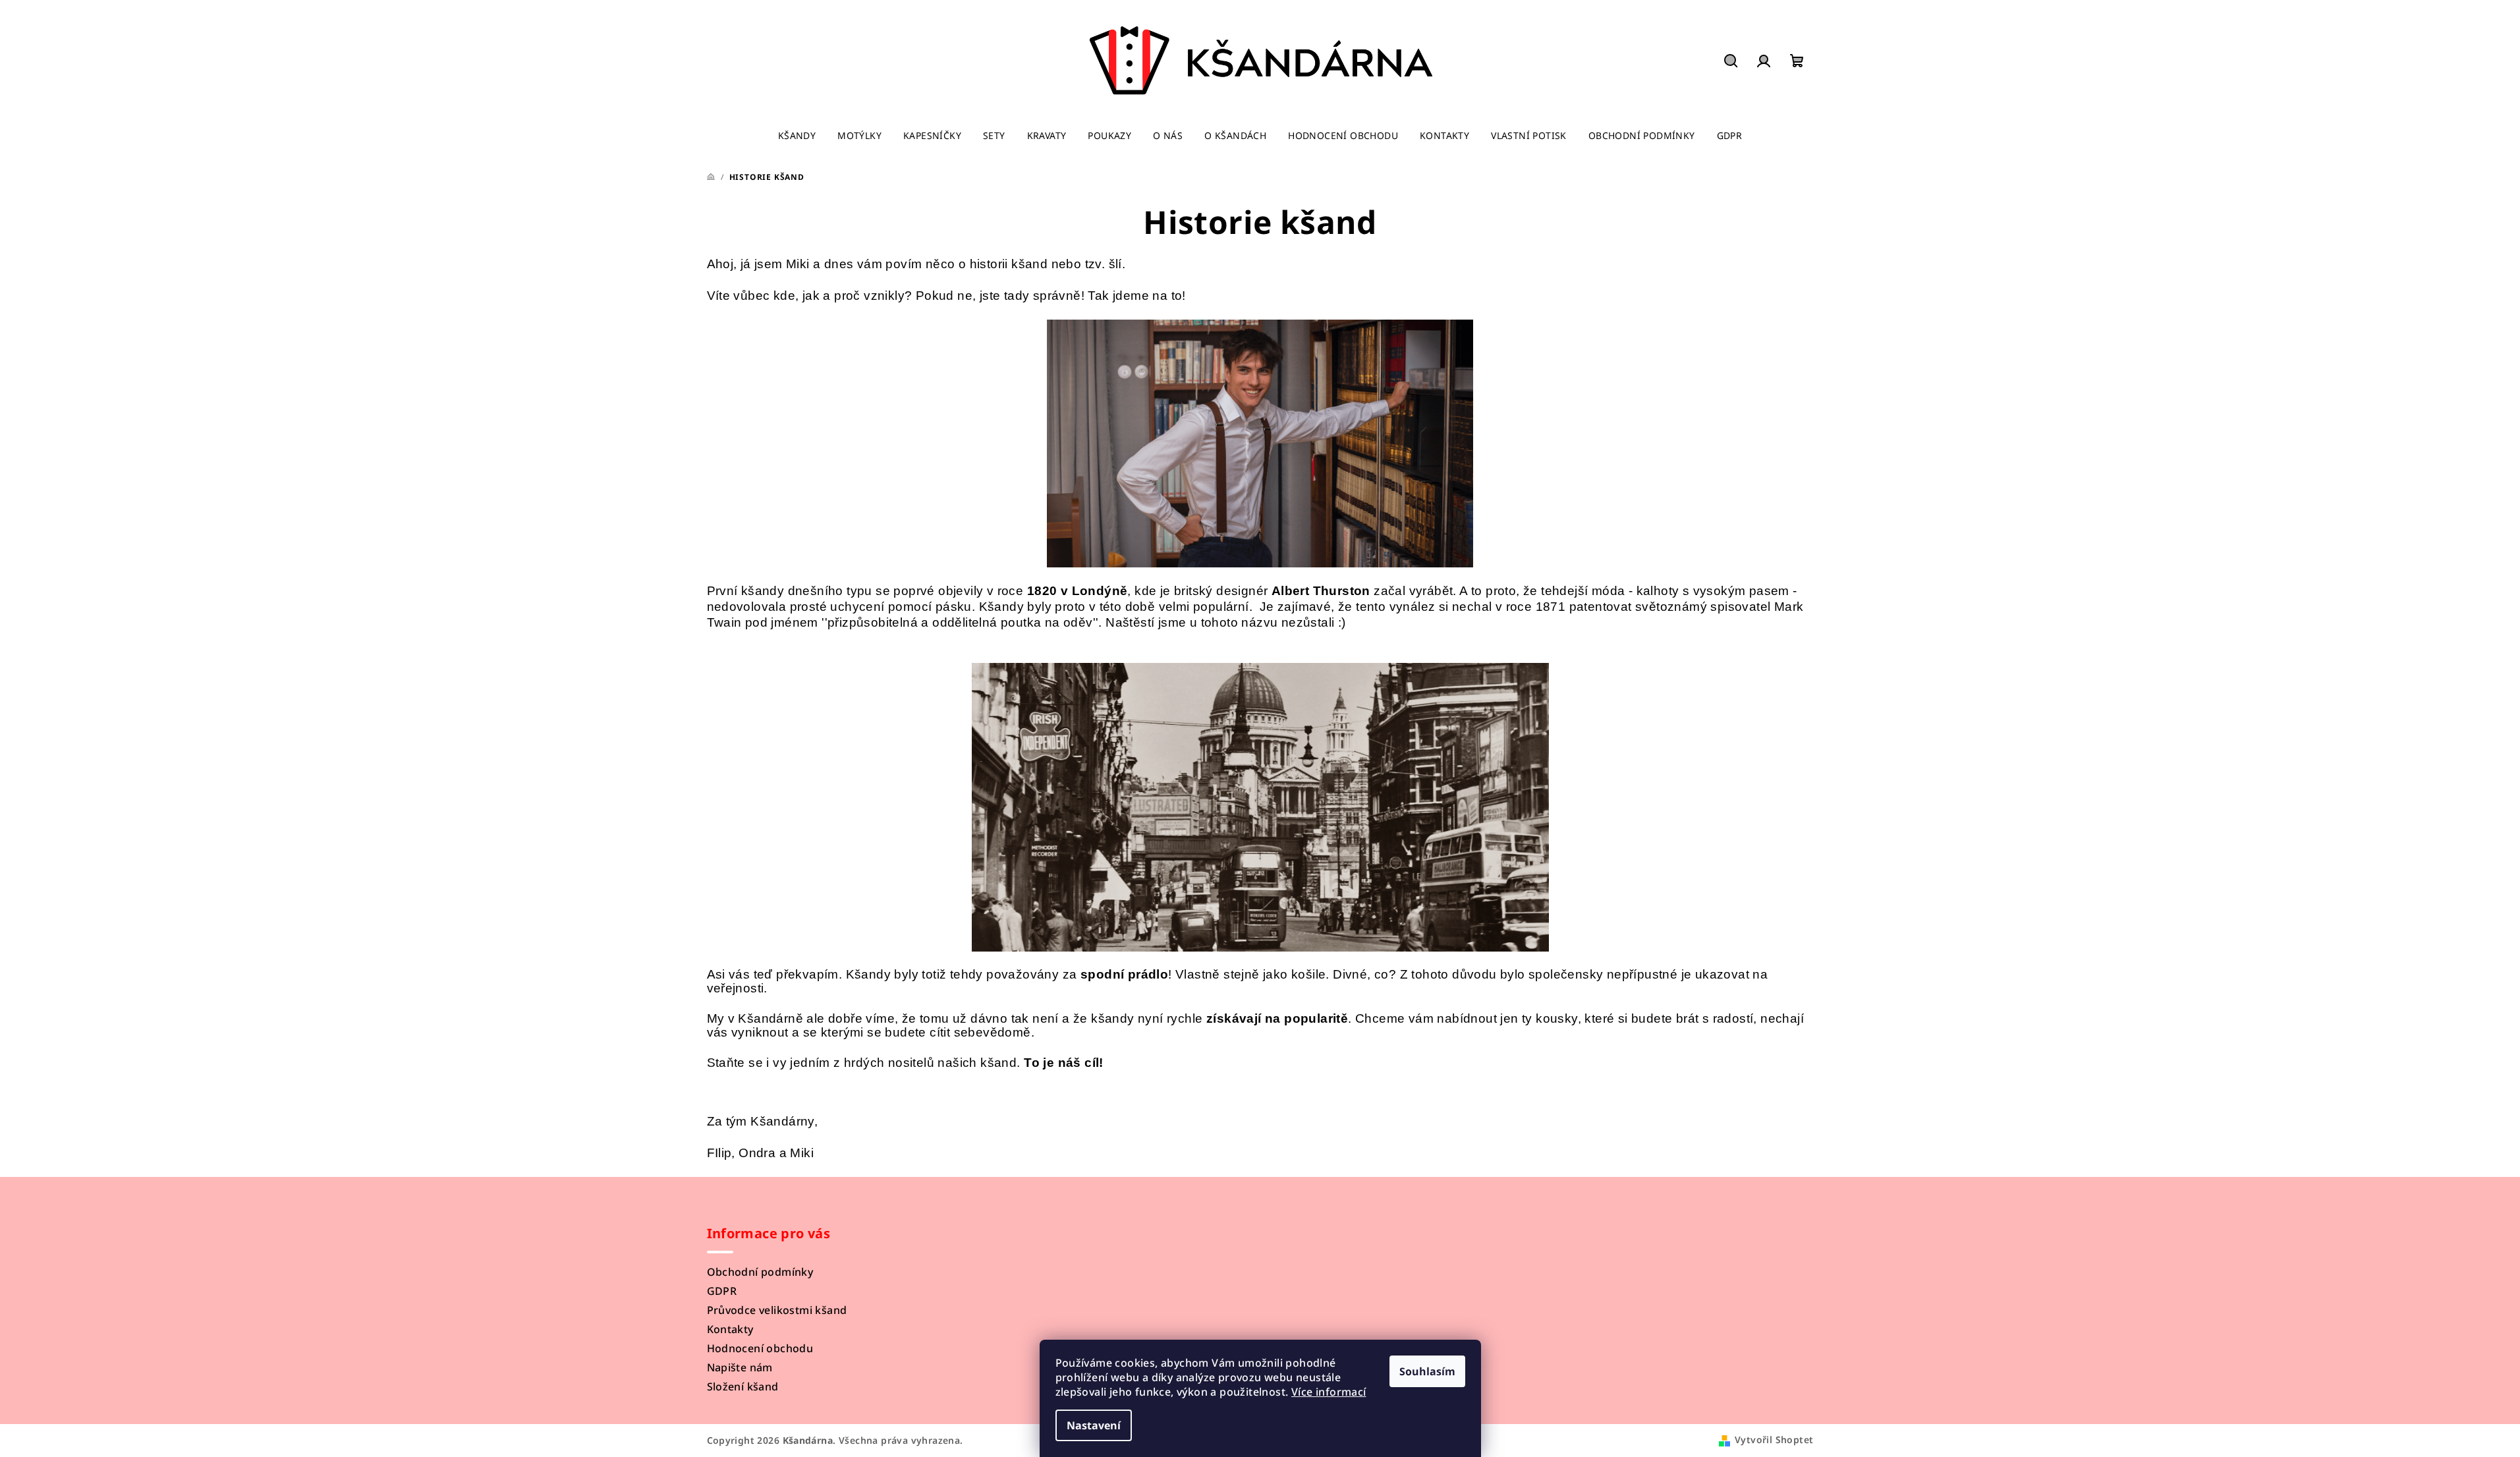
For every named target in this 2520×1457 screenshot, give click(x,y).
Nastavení (1094, 1425)
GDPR (722, 1291)
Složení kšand (743, 1386)
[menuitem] (797, 136)
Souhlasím (1427, 1371)
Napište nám (740, 1367)
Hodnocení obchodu (760, 1348)
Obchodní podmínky (760, 1272)
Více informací (1329, 1392)
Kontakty (730, 1329)
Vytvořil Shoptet (1774, 1440)
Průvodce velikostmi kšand (777, 1310)
